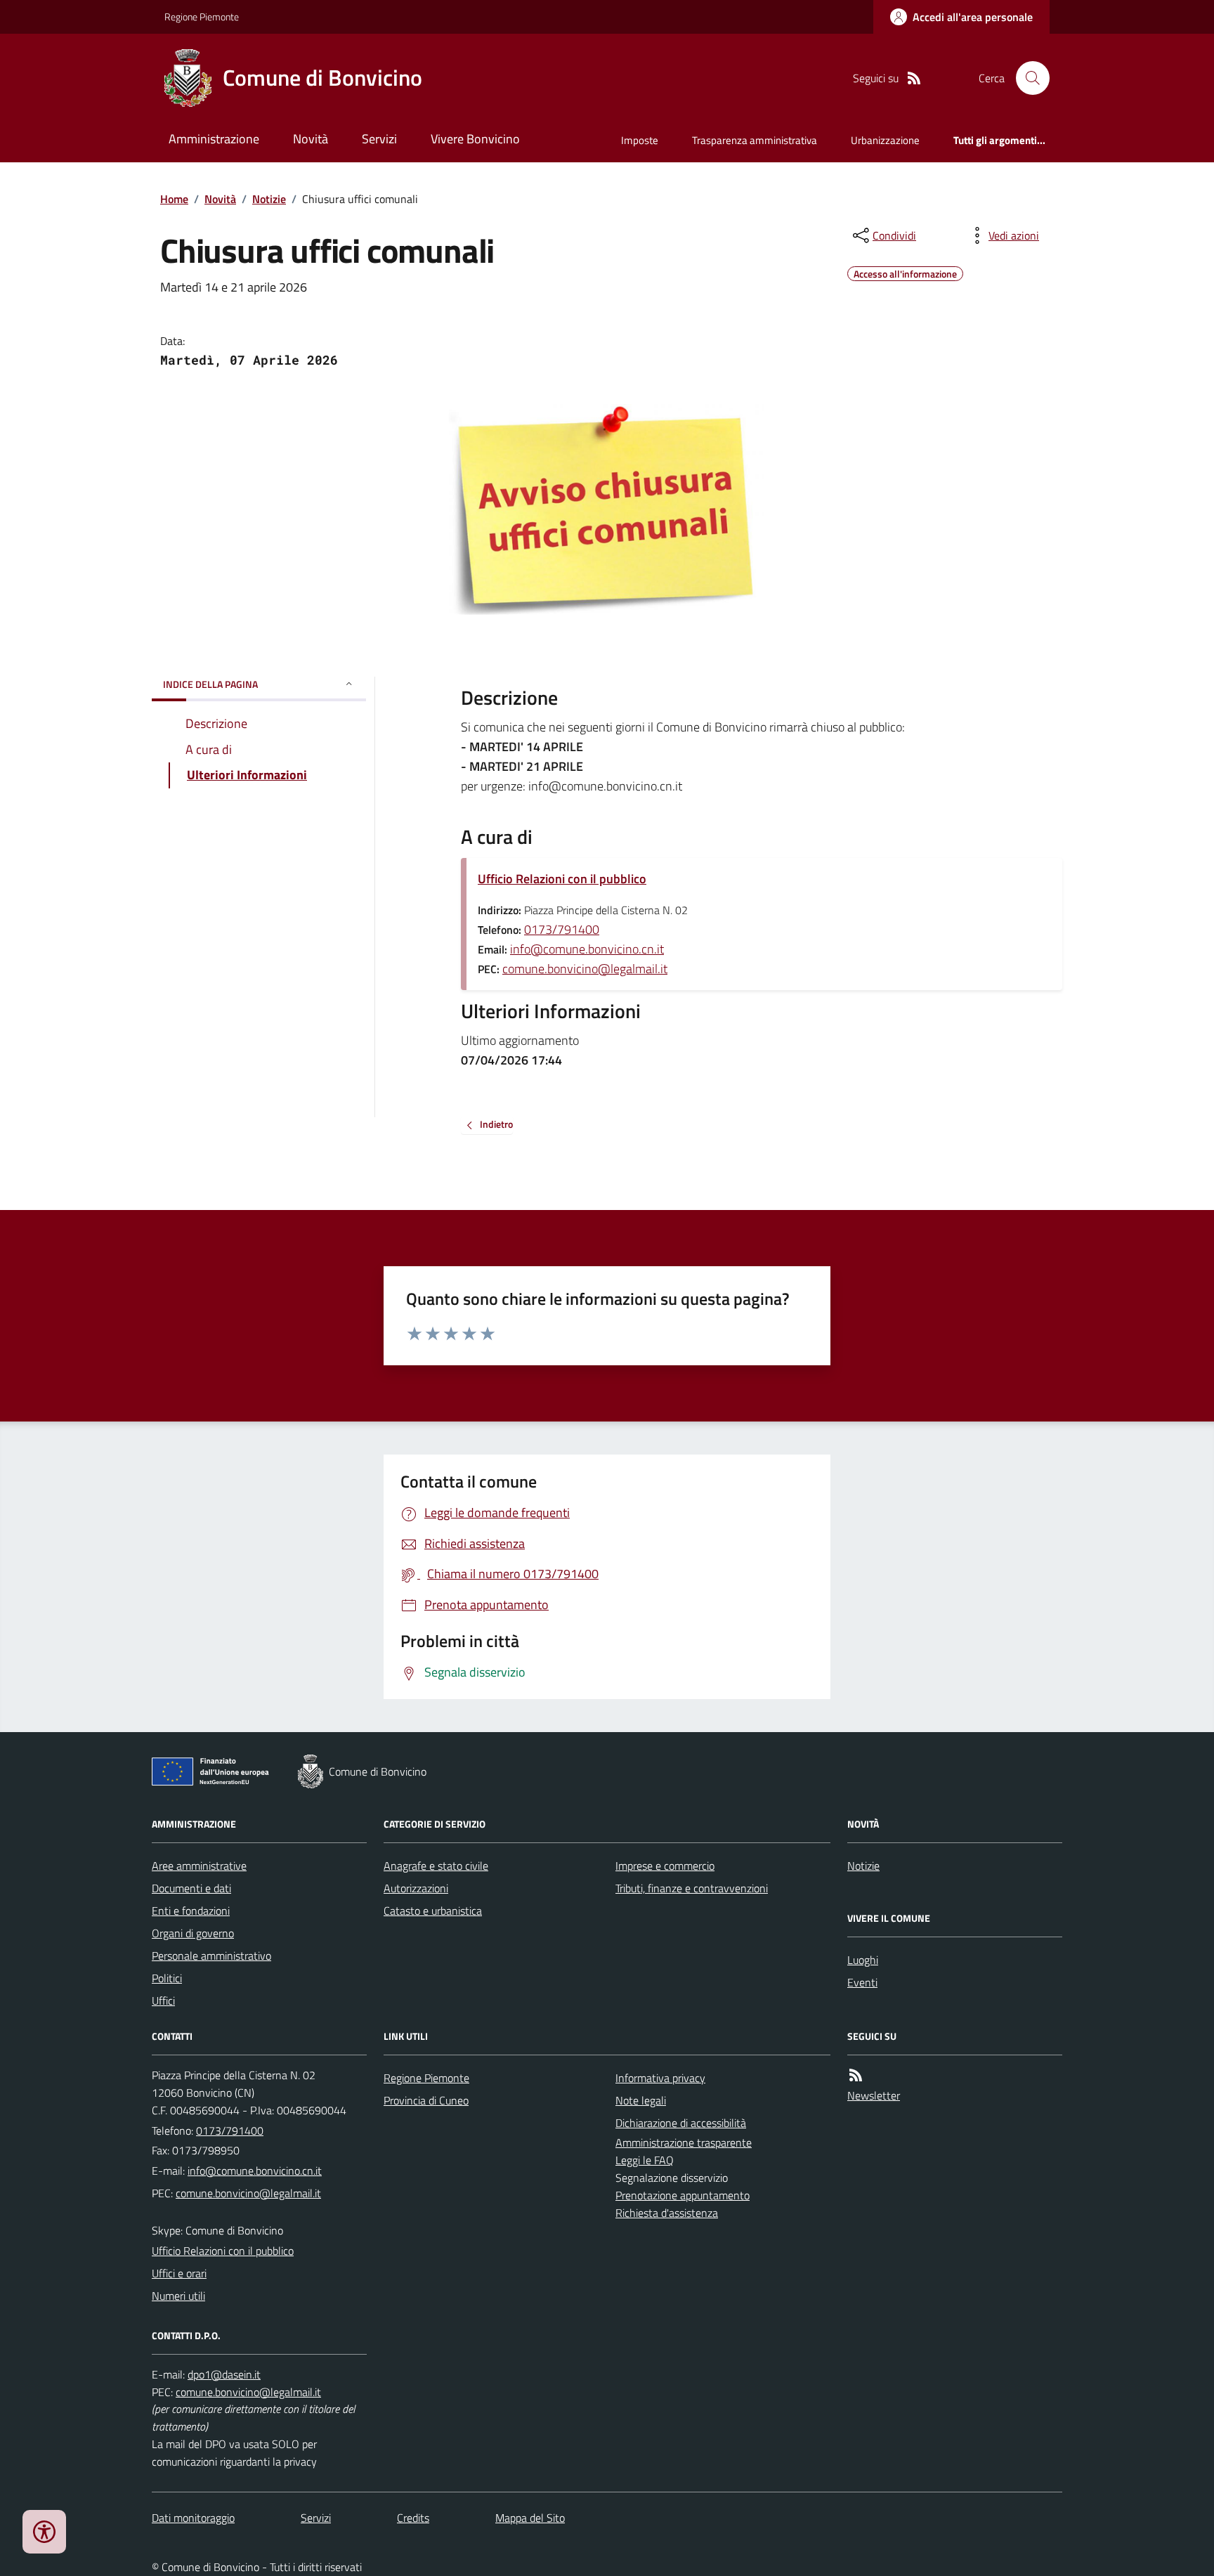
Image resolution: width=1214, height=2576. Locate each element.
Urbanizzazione (885, 140)
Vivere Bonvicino (475, 139)
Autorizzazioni (416, 1888)
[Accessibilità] (44, 2532)
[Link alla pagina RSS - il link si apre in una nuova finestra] (914, 78)
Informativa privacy (660, 2078)
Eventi (862, 1982)
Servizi (379, 139)
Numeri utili (178, 2296)
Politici (167, 1978)
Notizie (269, 199)
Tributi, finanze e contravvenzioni (692, 1888)
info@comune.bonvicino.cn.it (587, 949)
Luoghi (863, 1960)
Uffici (163, 2001)
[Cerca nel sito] (1027, 78)
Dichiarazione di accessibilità (681, 2123)
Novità (311, 139)
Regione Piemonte (202, 17)
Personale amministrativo (211, 1956)
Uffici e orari (179, 2273)
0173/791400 (562, 929)
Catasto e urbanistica (433, 1911)
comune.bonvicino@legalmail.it (585, 969)
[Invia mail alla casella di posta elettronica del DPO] (224, 2375)
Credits (413, 2518)
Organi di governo (193, 1933)
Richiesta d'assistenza (667, 2213)
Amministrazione (214, 139)
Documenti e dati (191, 1888)
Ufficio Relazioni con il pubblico (562, 879)
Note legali (641, 2100)
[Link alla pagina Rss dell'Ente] (856, 2075)
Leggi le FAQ (645, 2160)
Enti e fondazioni (191, 1911)
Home (174, 199)
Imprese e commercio (665, 1866)
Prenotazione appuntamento (683, 2195)
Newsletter (874, 2095)
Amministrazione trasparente (684, 2142)
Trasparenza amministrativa (755, 140)
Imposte (640, 140)
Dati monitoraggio (193, 2518)
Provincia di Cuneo (426, 2100)
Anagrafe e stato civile (436, 1866)
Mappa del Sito (530, 2518)
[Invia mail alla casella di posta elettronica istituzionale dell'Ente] (255, 2171)
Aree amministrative (199, 1866)
